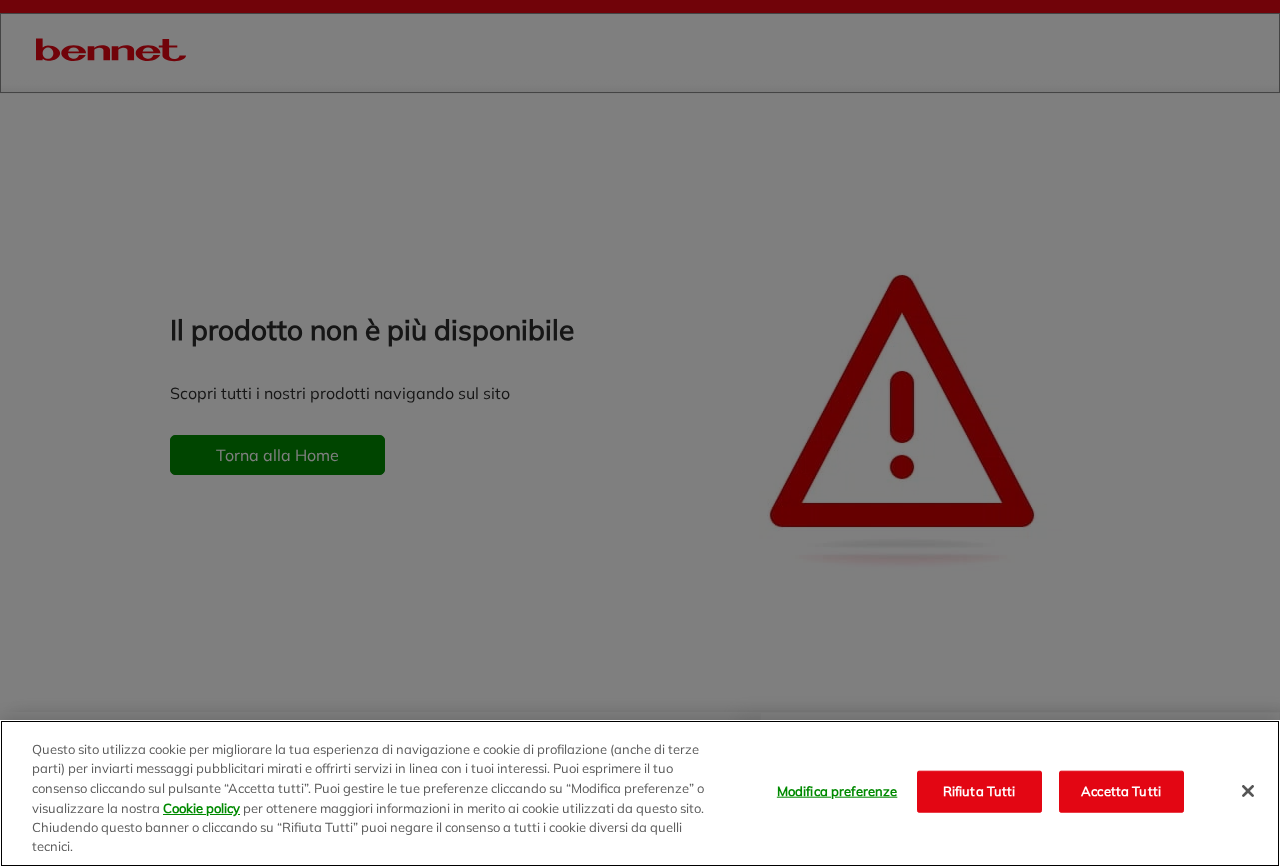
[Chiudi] (1248, 791)
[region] (640, 793)
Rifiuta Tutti (979, 791)
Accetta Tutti (1121, 791)
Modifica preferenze (837, 791)
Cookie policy (201, 807)
